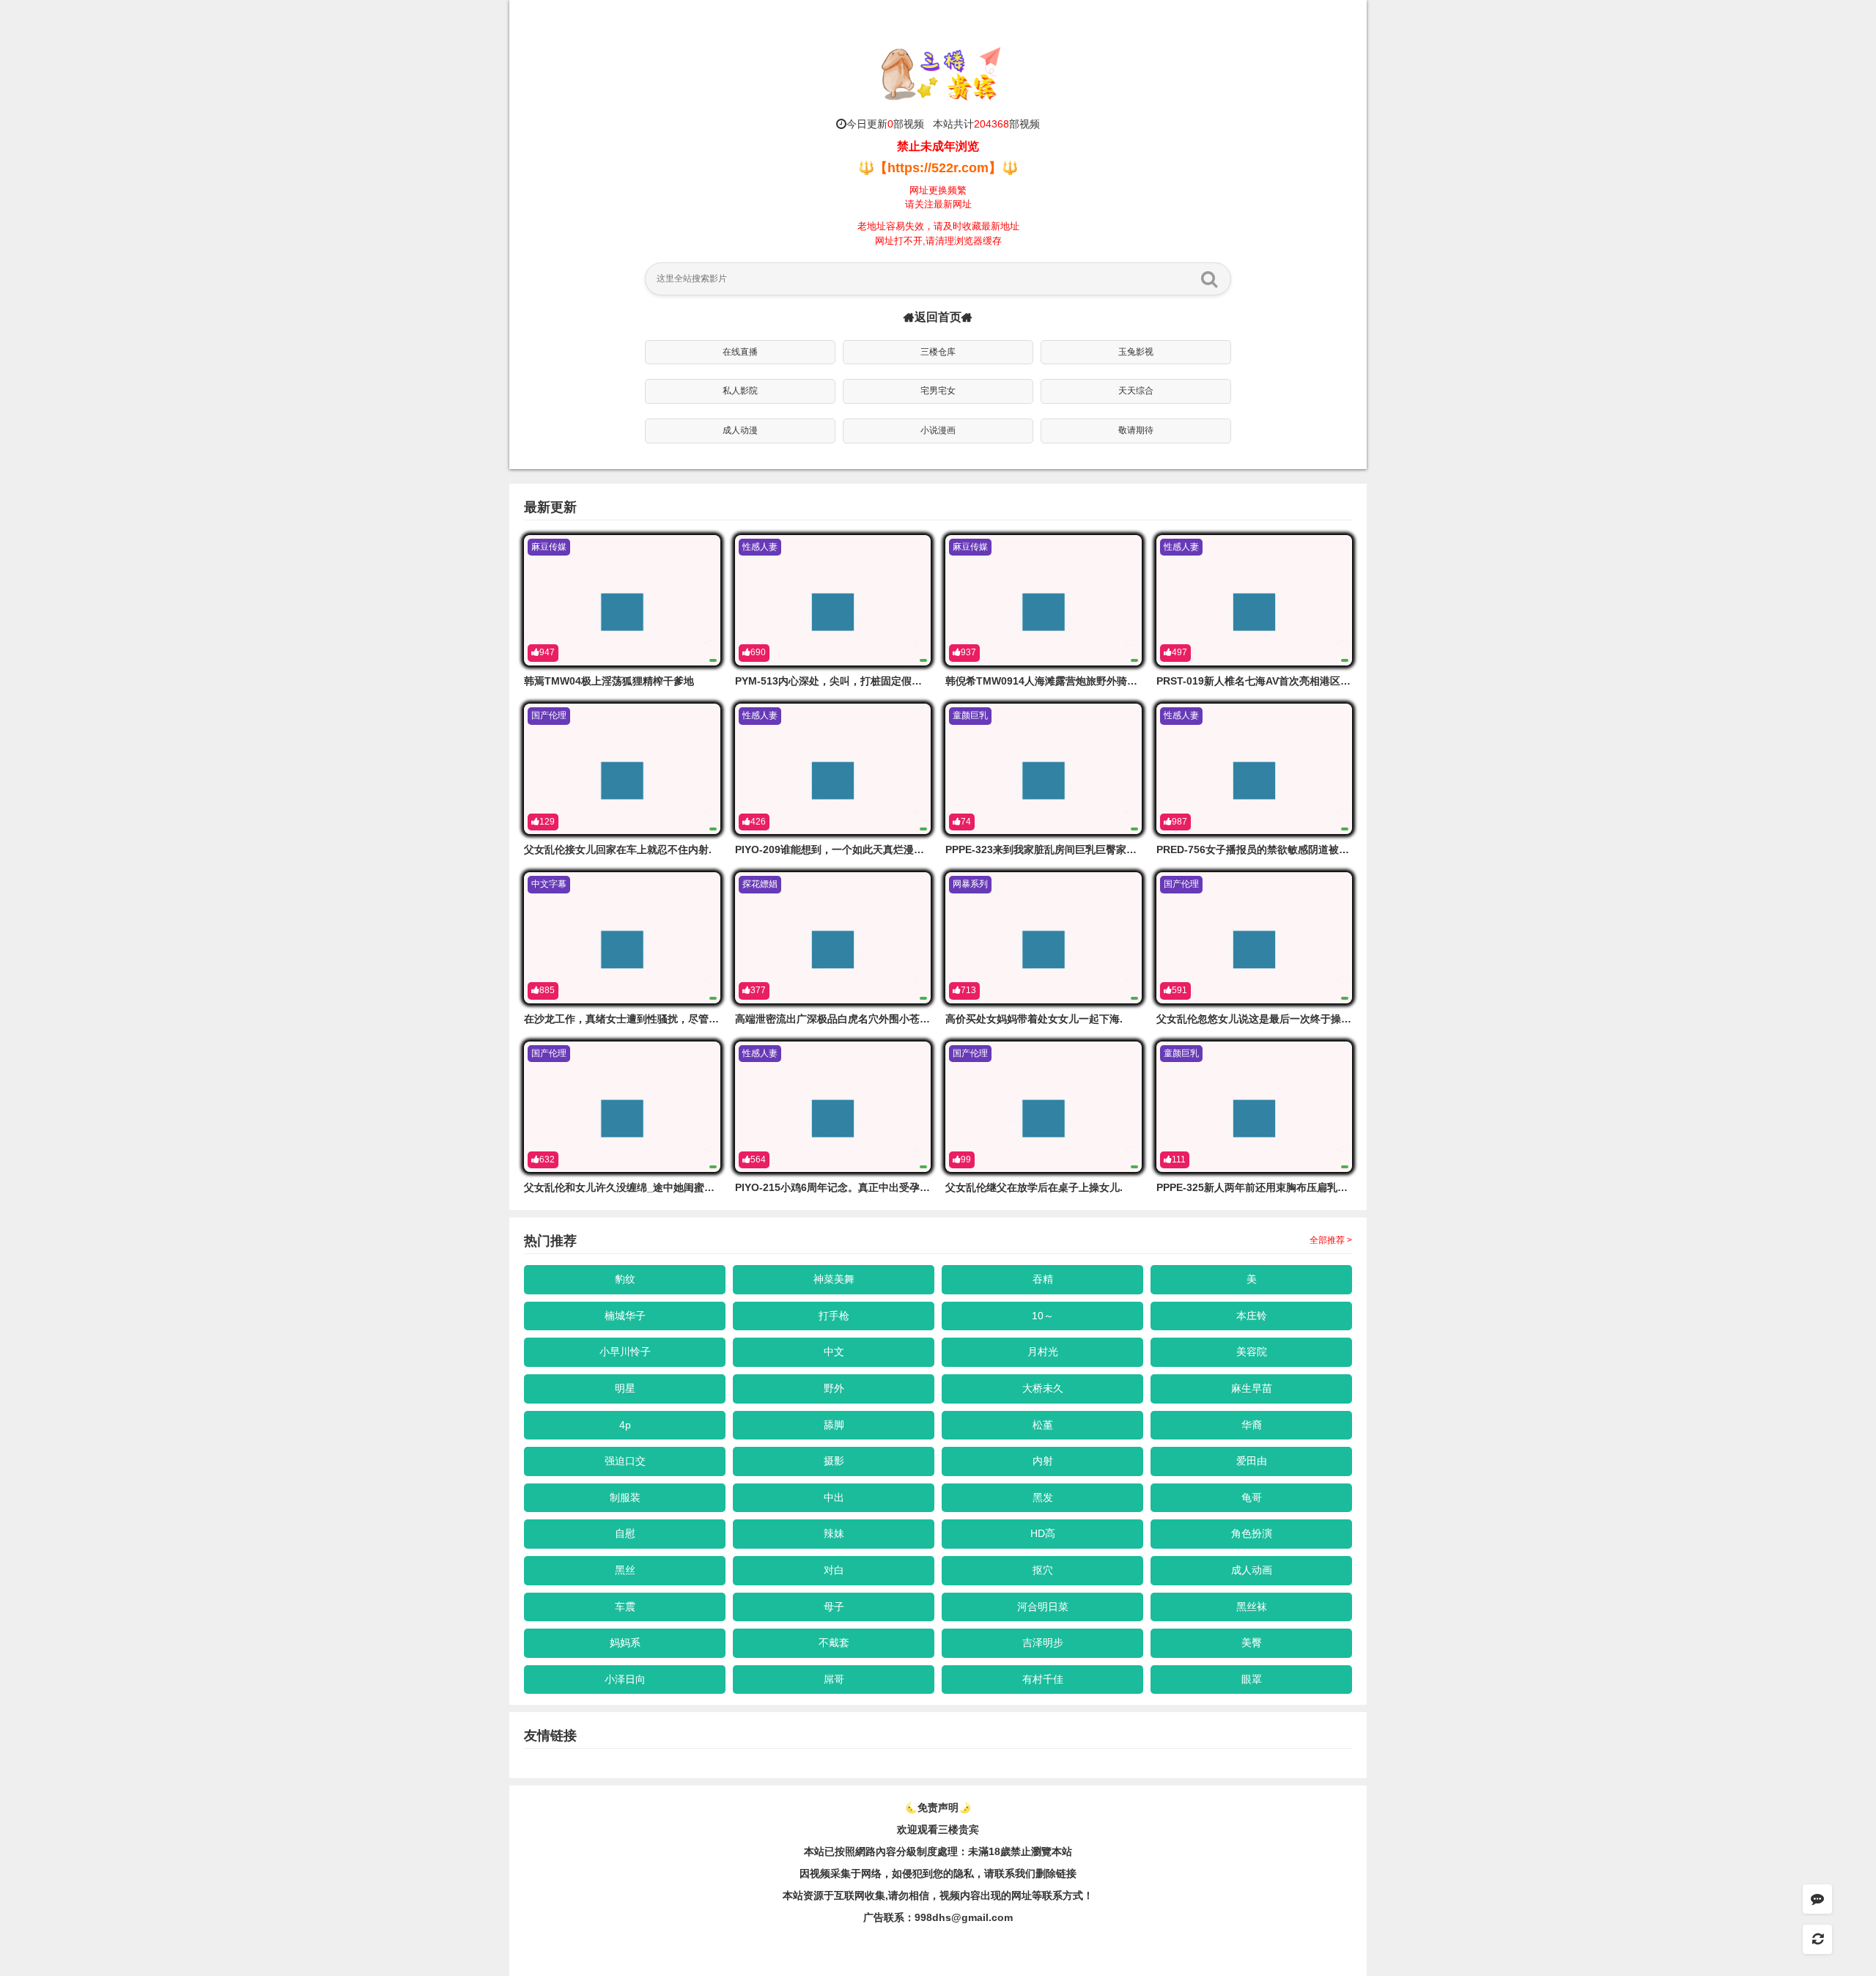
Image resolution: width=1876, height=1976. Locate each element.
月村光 (1043, 1352)
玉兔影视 (1136, 352)
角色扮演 (1252, 1533)
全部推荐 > (1331, 1240)
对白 (834, 1570)
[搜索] (1209, 279)
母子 (834, 1607)
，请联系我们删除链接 (1025, 1873)
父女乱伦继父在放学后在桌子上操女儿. (1034, 1187)
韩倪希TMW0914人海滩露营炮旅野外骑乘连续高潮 (1062, 681)
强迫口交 (625, 1461)
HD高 (1043, 1533)
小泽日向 (625, 1679)
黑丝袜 (1252, 1607)
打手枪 (834, 1316)
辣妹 (834, 1533)
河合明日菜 (1043, 1607)
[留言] (1817, 1899)
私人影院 (740, 391)
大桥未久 (1043, 1388)
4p (625, 1425)
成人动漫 (740, 430)
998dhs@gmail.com (964, 1917)
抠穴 (1043, 1570)
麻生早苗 (1252, 1388)
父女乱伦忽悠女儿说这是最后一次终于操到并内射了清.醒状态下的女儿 (1317, 1019)
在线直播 (740, 352)
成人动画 (1252, 1570)
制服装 (625, 1497)
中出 (834, 1497)
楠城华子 (625, 1316)
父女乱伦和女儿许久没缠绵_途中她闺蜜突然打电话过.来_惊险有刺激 (680, 1187)
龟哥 (1252, 1497)
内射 (1043, 1461)
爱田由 (1252, 1461)
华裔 (1252, 1425)
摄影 (834, 1461)
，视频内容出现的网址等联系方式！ (1011, 1895)
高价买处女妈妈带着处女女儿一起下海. (1034, 1019)
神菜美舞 (834, 1279)
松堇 (1043, 1425)
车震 (625, 1607)
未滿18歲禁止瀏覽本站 (1020, 1851)
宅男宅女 (938, 391)
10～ (1043, 1316)
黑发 (1043, 1497)
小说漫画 (938, 430)
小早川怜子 (625, 1352)
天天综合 (1136, 391)
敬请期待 (1136, 430)
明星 (625, 1388)
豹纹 (625, 1279)
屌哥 (834, 1679)
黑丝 (625, 1570)
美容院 (1252, 1352)
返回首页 (938, 317)
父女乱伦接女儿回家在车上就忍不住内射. (618, 849)
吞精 (1043, 1279)
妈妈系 (625, 1643)
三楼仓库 (938, 352)
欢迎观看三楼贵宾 (938, 1829)
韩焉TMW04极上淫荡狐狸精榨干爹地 (609, 681)
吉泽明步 (1043, 1643)
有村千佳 (1043, 1679)
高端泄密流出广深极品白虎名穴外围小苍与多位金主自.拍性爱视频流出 (895, 1019)
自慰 (625, 1533)
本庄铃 (1252, 1316)
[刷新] (1817, 1939)
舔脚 (834, 1425)
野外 (834, 1388)
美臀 (1252, 1643)
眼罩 (1252, 1679)
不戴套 (834, 1643)
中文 (834, 1352)
